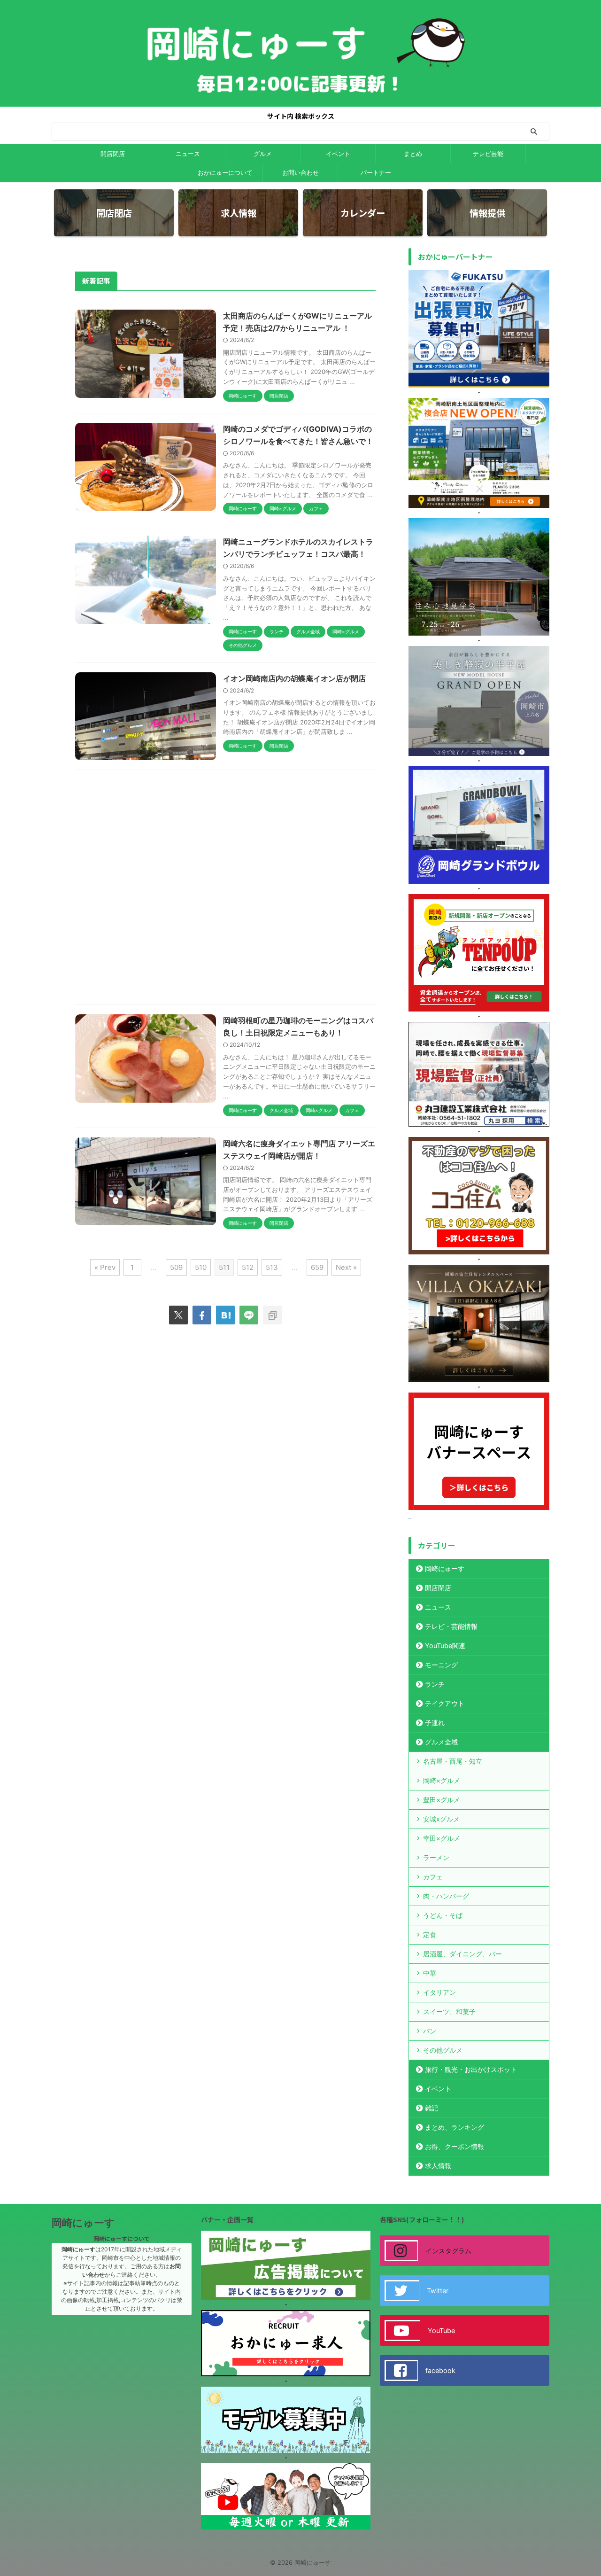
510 (201, 1267)
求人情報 (438, 2166)
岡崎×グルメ (442, 1780)
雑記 (431, 2108)
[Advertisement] (225, 890)
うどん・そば (443, 1915)
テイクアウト (445, 1703)
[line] (249, 1315)
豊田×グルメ (442, 1800)
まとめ (413, 154)
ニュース (188, 154)
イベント (338, 154)
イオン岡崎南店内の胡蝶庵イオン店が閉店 (294, 678)
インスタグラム (448, 2251)
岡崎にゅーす (445, 1568)
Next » (346, 1267)
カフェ (433, 1877)
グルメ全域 (441, 1742)
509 (176, 1267)
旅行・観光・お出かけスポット (471, 2069)
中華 (430, 1973)
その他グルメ (443, 2050)
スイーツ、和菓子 (449, 2012)
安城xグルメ (441, 1819)
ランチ (435, 1684)
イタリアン (439, 1992)
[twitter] (178, 1315)
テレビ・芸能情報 (451, 1626)
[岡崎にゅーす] (225, 1315)
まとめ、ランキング (455, 2127)
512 (248, 1267)
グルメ (263, 154)
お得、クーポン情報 (455, 2146)
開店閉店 (113, 154)
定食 (430, 1934)
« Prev (105, 1267)
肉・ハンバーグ (446, 1896)
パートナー (376, 172)
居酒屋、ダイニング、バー (462, 1954)
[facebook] (202, 1315)
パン (430, 2031)
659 (317, 1267)
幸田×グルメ (442, 1838)
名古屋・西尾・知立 (453, 1761)
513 (272, 1267)
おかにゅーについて (225, 172)
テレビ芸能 (488, 154)
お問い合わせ (300, 172)
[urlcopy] (272, 1315)
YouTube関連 (445, 1646)
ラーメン (436, 1857)
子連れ (435, 1723)
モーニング (441, 1665)
